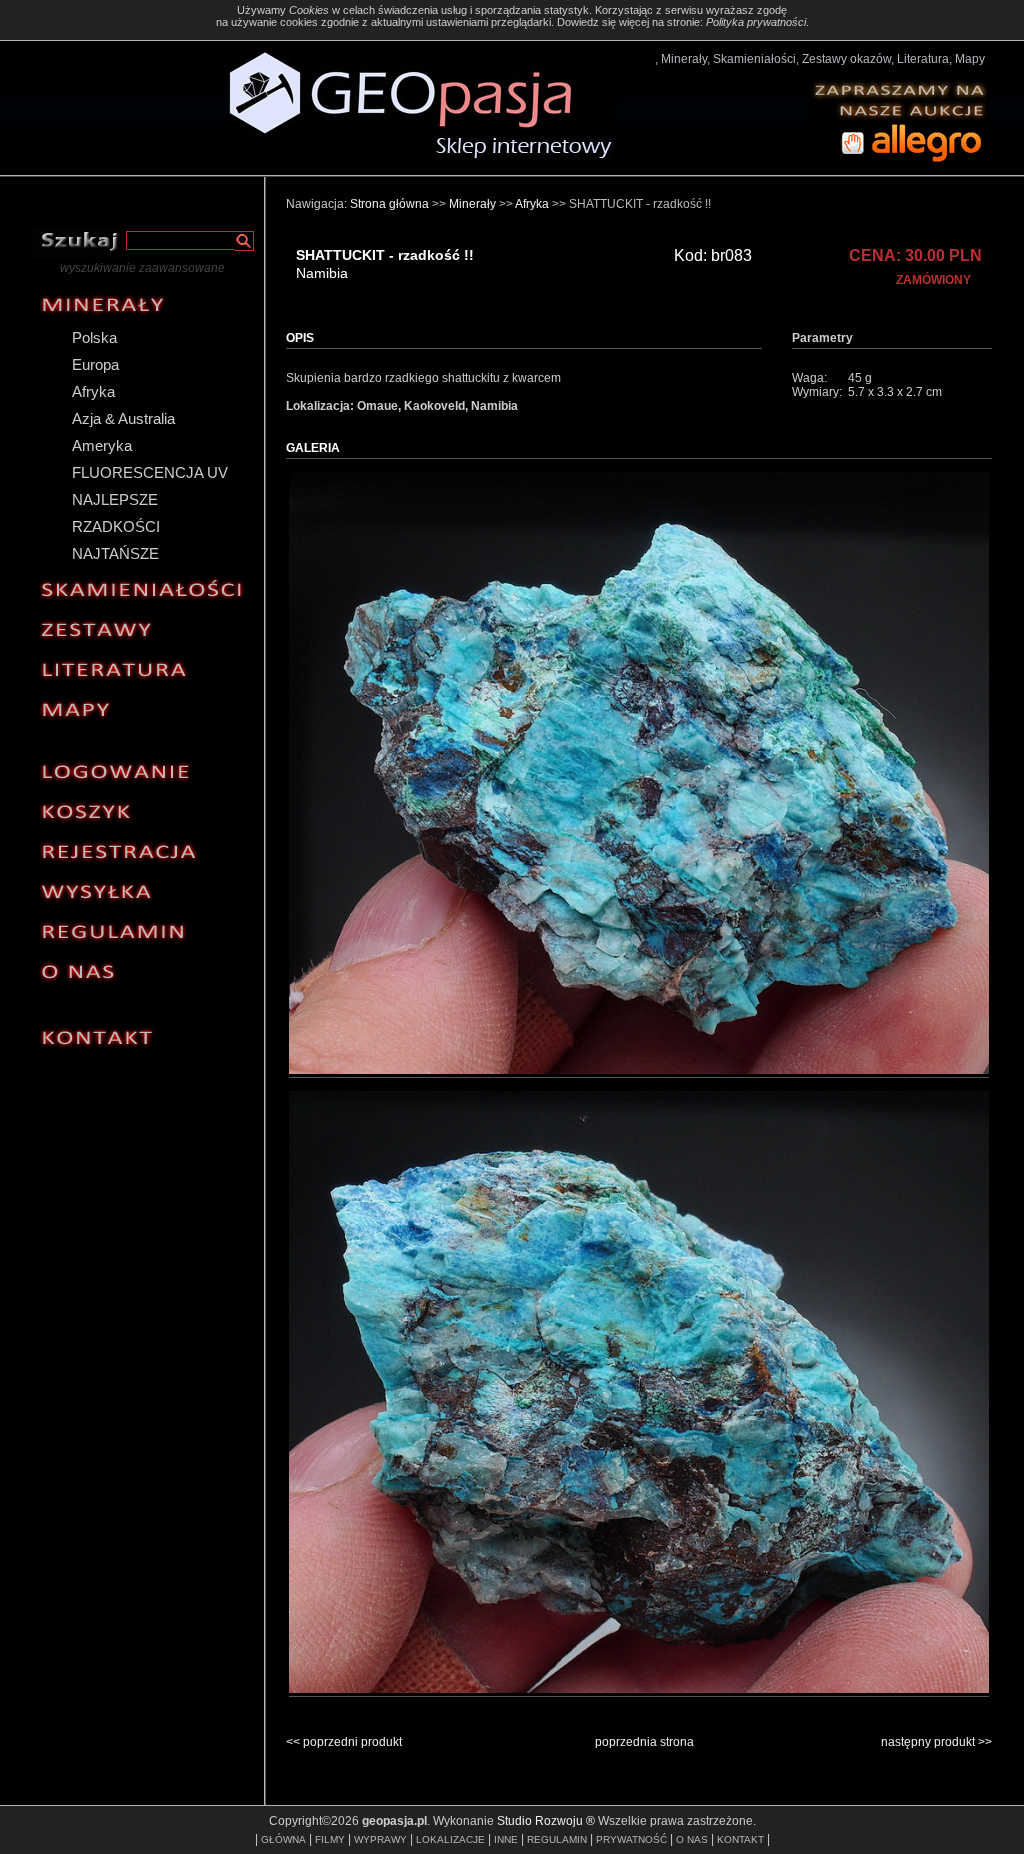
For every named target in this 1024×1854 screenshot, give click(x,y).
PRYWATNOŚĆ (631, 1839)
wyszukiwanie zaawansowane (142, 268)
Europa (95, 364)
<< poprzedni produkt (344, 1742)
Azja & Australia (123, 418)
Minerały (472, 204)
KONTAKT (740, 1839)
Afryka (93, 391)
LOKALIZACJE (450, 1839)
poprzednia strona (644, 1742)
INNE (506, 1839)
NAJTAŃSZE (115, 553)
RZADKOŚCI (116, 526)
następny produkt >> (936, 1742)
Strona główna (389, 204)
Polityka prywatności (756, 22)
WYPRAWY (380, 1839)
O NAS (692, 1839)
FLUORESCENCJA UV (150, 472)
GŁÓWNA (283, 1839)
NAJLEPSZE (115, 499)
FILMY (330, 1839)
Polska (94, 337)
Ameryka (102, 445)
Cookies (309, 10)
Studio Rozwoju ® (546, 1821)
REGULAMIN (557, 1839)
